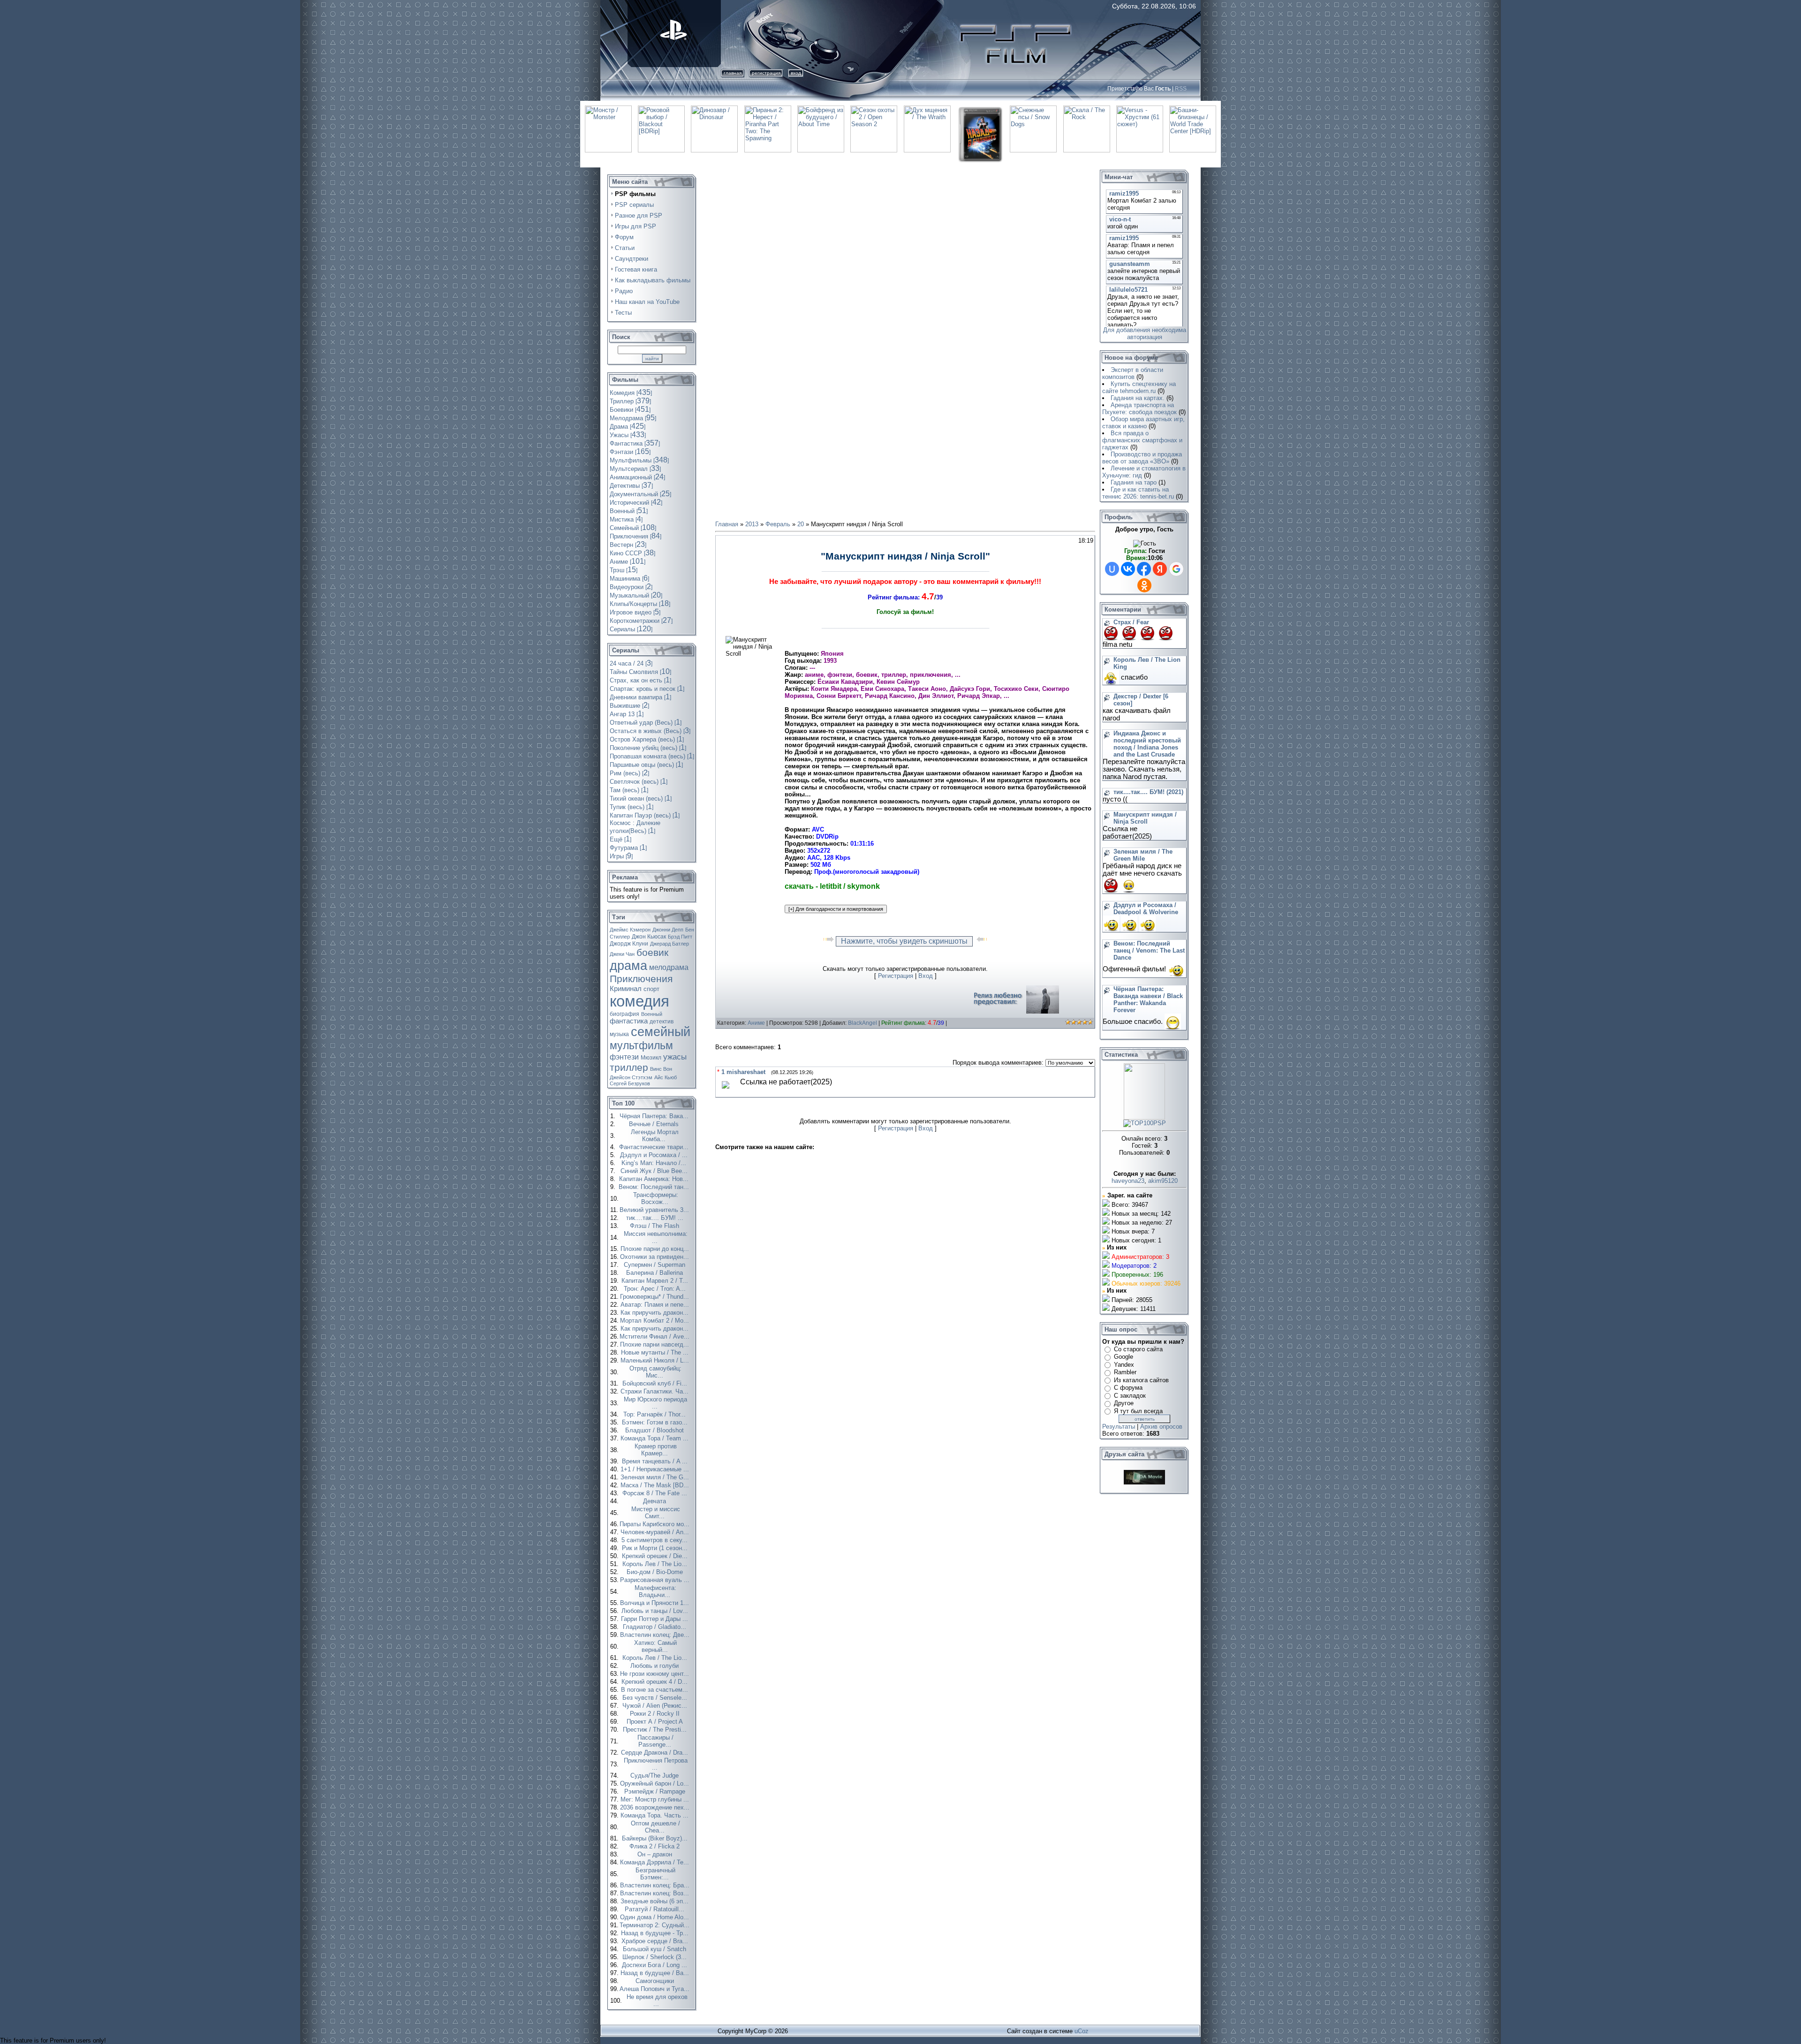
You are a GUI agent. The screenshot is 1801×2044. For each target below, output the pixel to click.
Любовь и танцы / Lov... (656, 1611)
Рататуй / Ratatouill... (655, 1909)
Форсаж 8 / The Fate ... (656, 1493)
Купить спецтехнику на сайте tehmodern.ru (1139, 387)
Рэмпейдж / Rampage (656, 1791)
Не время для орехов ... (657, 2000)
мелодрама (669, 967)
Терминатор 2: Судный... (655, 1925)
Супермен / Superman (655, 1265)
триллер (629, 1067)
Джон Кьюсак (649, 937)
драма (628, 966)
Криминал (626, 989)
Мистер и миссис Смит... (656, 1513)
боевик (652, 953)
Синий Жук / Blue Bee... (655, 1171)
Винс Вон (661, 1069)
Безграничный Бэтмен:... (655, 1874)
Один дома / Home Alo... (655, 1917)
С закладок (1130, 1396)
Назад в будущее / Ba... (656, 1973)
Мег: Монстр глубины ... (656, 1799)
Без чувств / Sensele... (656, 1698)
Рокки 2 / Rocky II (656, 1714)
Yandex (1124, 1365)
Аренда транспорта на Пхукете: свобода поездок (1139, 409)
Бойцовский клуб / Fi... (656, 1383)
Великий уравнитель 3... (655, 1210)
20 (801, 524)
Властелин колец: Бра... (656, 1885)
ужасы (675, 1057)
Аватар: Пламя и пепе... (656, 1305)
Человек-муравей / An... (656, 1532)
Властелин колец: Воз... (655, 1893)
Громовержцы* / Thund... (655, 1297)
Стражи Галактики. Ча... (655, 1391)
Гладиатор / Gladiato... (655, 1627)
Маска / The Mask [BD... (656, 1485)
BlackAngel (863, 1023)
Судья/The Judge (655, 1775)
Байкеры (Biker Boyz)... (656, 1838)
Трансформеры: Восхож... (656, 1198)
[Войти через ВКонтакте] (1128, 569)
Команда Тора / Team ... (655, 1438)
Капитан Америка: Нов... (655, 1179)
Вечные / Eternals (655, 1124)
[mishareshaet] (726, 1090)
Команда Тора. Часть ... (655, 1815)
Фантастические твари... (655, 1147)
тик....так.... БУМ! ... (656, 1218)
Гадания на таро (1134, 482)
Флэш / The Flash (655, 1226)
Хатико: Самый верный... (655, 1646)
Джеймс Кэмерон (630, 930)
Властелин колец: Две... (656, 1635)
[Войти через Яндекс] (1160, 569)
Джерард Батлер (670, 944)
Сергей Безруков (630, 1083)
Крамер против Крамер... (656, 1450)
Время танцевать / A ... (656, 1461)
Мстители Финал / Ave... (655, 1336)
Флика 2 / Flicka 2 (655, 1846)
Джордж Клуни (629, 944)
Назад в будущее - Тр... (656, 1933)
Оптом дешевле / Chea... (655, 1827)
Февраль (778, 524)
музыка (619, 1034)
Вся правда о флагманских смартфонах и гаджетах (1142, 440)
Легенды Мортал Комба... (655, 1136)
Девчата (655, 1501)
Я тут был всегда (1138, 1411)
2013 (752, 524)
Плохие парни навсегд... (655, 1344)
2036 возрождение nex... (656, 1807)
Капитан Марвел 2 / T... (656, 1281)
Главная (733, 73)
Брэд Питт (680, 937)
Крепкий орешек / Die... (656, 1556)
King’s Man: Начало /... (655, 1163)
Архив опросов (1161, 1427)
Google (1124, 1357)
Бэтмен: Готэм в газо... (656, 1422)
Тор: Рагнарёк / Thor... (655, 1414)
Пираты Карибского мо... (655, 1524)
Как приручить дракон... (655, 1313)
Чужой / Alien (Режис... (656, 1706)
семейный (661, 1032)
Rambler (1125, 1372)
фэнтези (624, 1057)
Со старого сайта (1138, 1349)
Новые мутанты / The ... (656, 1352)
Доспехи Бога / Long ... (655, 1965)
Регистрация (766, 73)
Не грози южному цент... (655, 1674)
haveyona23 (1128, 1181)
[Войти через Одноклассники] (1144, 585)
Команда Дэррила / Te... (655, 1862)
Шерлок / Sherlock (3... (655, 1957)
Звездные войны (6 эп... (655, 1901)
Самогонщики (656, 1981)
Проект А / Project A (656, 1722)
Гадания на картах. (1138, 398)
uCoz (1082, 2031)
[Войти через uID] (1112, 569)
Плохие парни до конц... (656, 1249)
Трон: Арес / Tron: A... (656, 1289)
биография (624, 1014)
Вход (796, 73)
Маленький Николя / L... (656, 1360)
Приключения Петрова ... (656, 1764)
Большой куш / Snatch (655, 1949)
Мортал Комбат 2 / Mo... (655, 1321)
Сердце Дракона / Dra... (655, 1753)
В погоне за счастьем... (655, 1690)
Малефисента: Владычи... (655, 1591)
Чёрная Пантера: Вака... (655, 1116)
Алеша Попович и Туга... (655, 1989)
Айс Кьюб (666, 1077)
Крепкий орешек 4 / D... (655, 1682)
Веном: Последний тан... (655, 1187)
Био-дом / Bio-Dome (656, 1572)
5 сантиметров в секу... (655, 1540)
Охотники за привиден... (655, 1257)
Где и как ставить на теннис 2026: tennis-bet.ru (1138, 493)
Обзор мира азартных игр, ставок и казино (1143, 423)
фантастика (629, 1021)
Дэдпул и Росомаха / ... (655, 1155)
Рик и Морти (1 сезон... (656, 1548)
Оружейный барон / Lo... (655, 1783)
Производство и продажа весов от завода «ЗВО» (1142, 458)
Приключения (641, 979)
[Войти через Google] (1176, 569)
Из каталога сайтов (1141, 1380)
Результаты (1119, 1427)
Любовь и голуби (655, 1666)
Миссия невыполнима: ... (656, 1237)
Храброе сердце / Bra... (656, 1941)
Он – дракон (656, 1854)
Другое (1124, 1403)
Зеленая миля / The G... (656, 1477)
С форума (1128, 1388)
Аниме (756, 1023)
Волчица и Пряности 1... (655, 1603)
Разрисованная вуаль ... (656, 1580)
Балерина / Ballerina (655, 1273)
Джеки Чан (622, 954)
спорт (651, 989)
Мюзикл (651, 1058)
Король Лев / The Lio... (656, 1564)
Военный (652, 1014)
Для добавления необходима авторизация (1145, 333)
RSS (1181, 89)
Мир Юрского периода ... (655, 1403)
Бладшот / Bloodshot (655, 1430)
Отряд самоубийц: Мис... (655, 1372)
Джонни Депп (668, 930)
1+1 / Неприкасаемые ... (656, 1469)
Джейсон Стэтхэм (631, 1077)
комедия (639, 1001)
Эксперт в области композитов (1133, 373)
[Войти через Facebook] (1144, 569)
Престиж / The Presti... (656, 1730)
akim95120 (1163, 1181)
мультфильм (641, 1045)
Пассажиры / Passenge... (655, 1741)
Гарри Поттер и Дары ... (655, 1619)
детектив (662, 1022)
